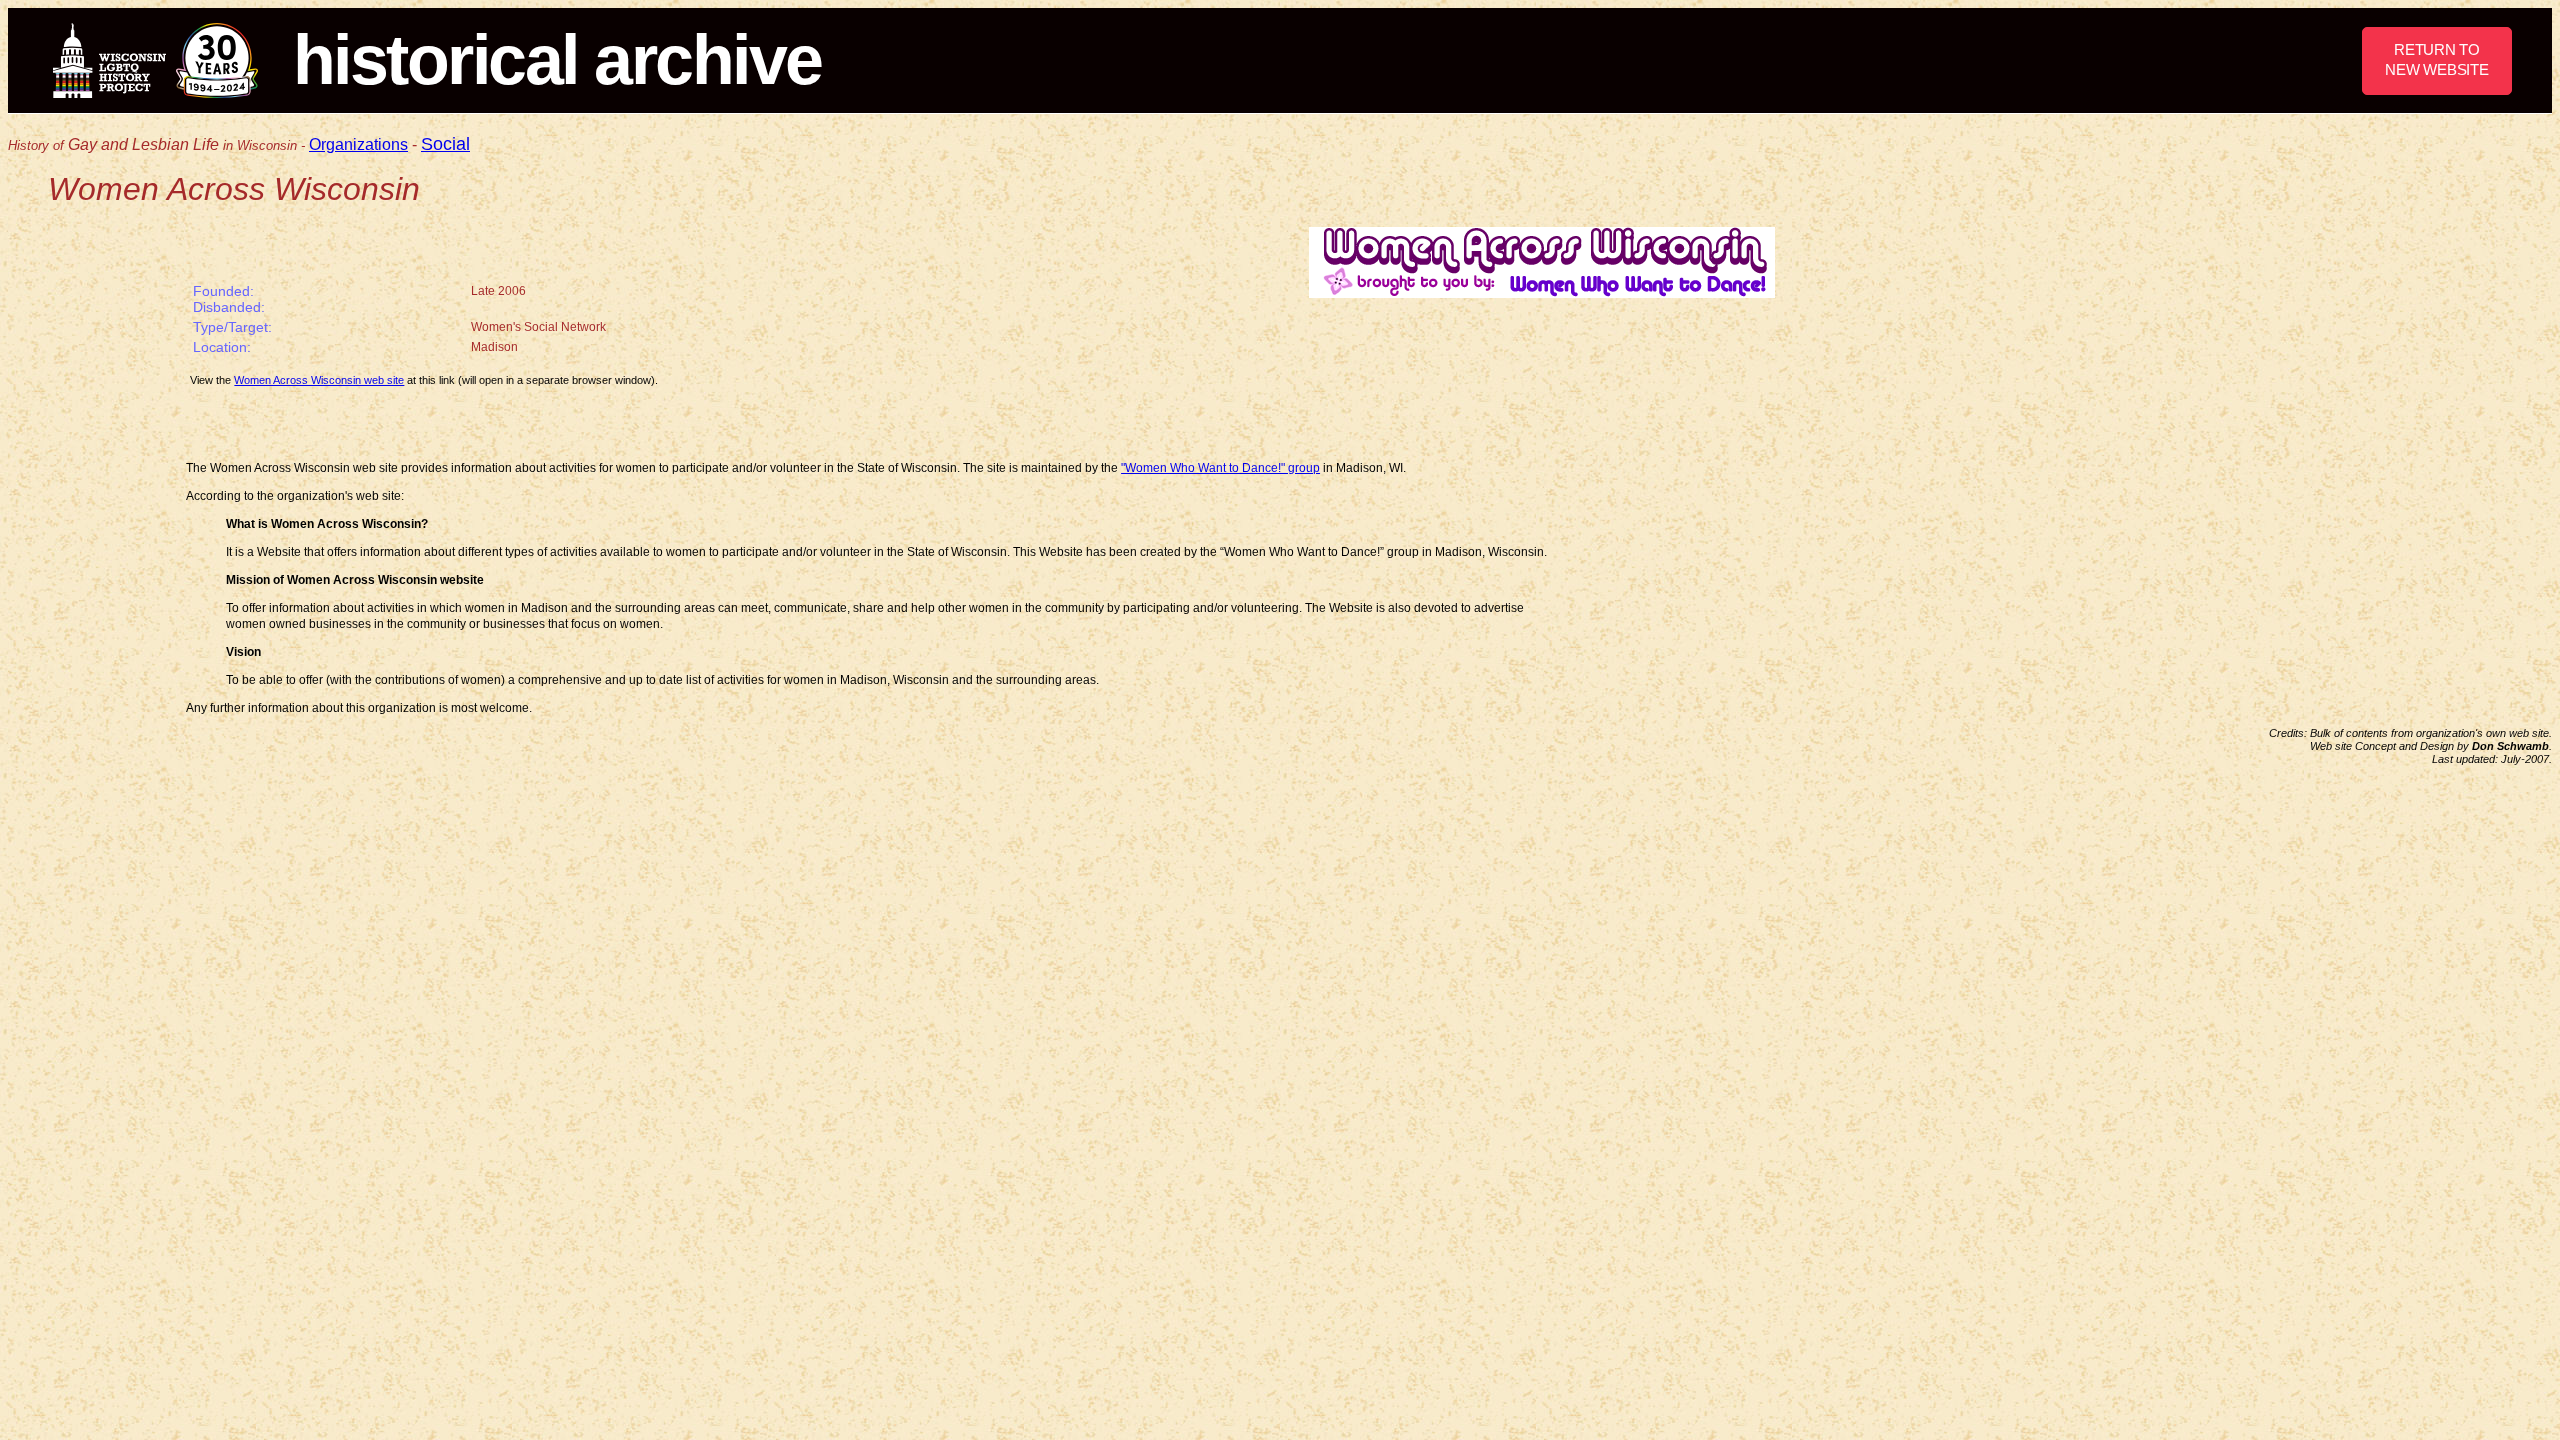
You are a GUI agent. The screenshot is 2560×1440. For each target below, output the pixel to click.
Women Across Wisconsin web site (319, 380)
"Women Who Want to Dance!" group (1220, 468)
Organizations (358, 144)
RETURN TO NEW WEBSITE (2436, 59)
